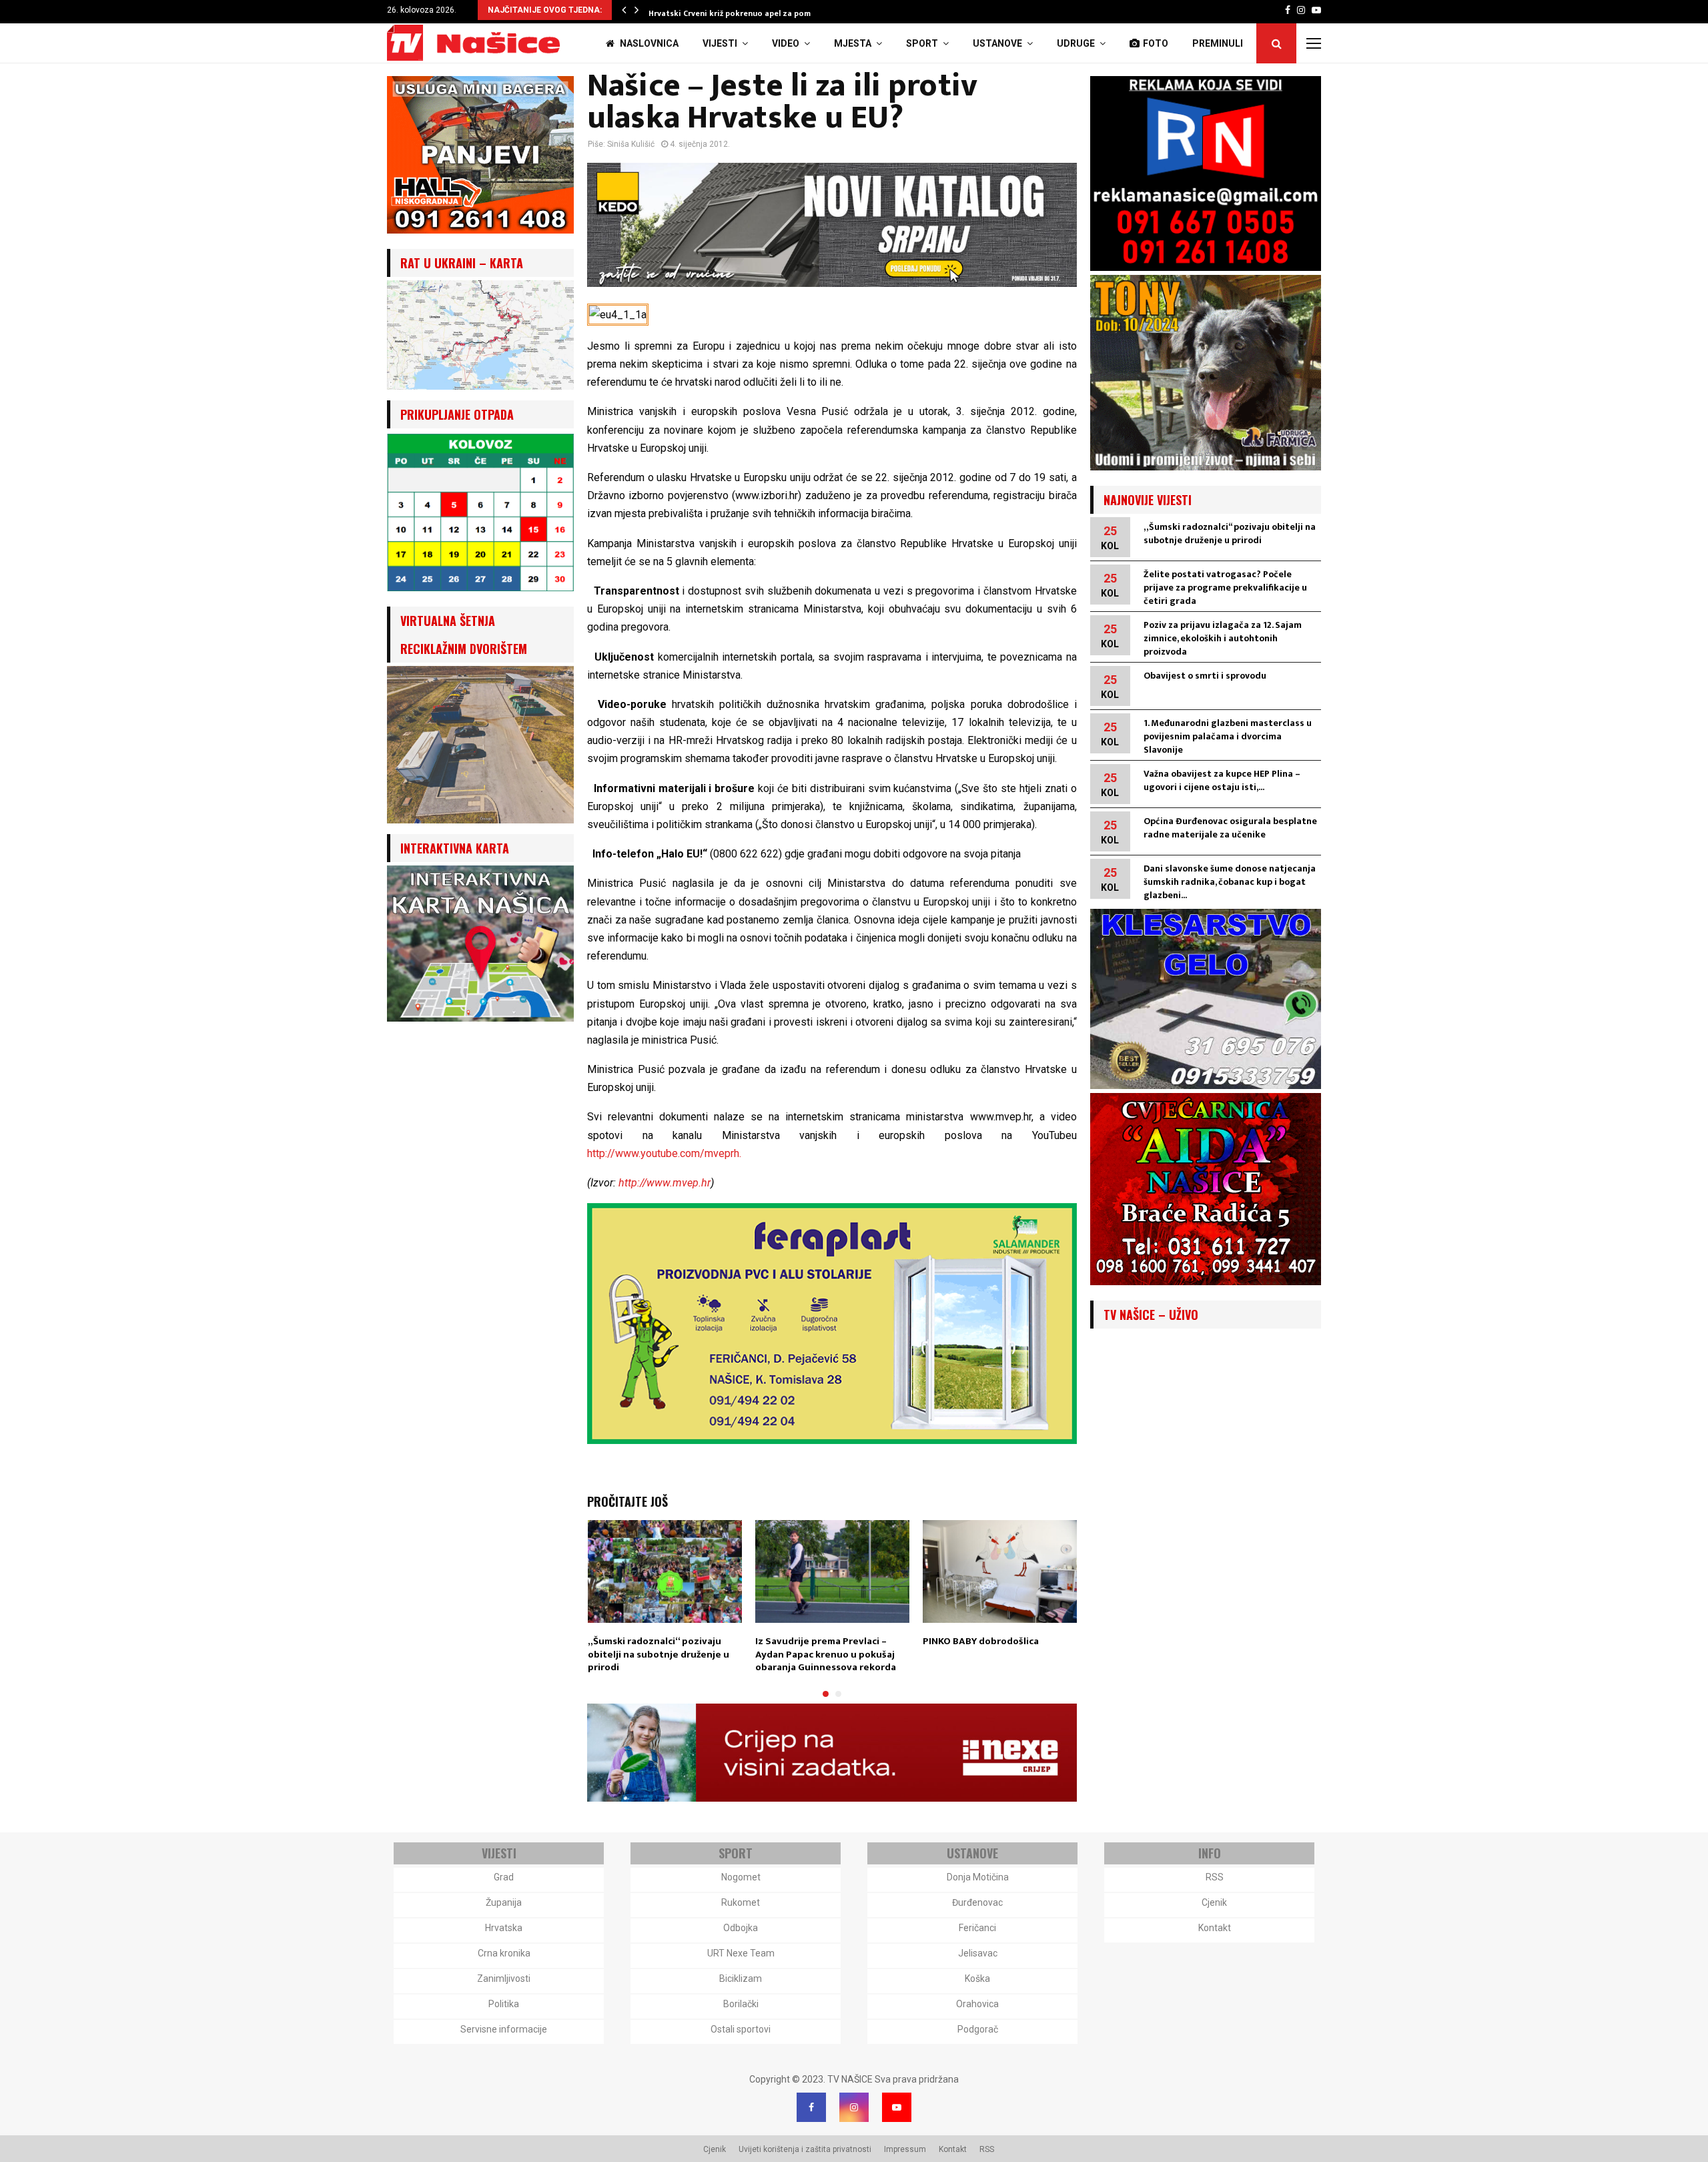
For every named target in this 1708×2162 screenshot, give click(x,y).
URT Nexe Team (741, 1953)
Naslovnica (648, 43)
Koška (977, 1978)
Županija (504, 1902)
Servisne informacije (504, 2029)
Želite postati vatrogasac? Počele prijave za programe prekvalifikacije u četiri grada (1225, 588)
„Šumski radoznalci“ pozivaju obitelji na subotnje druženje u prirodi (659, 1654)
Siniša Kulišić (631, 144)
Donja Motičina (978, 1877)
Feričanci (977, 1928)
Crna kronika (504, 1953)
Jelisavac (978, 1953)
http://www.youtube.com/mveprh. (664, 1153)
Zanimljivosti (504, 1978)
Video (786, 43)
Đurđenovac (977, 1902)
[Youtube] (897, 2107)
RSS (1215, 1877)
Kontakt (1215, 1928)
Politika (504, 2004)
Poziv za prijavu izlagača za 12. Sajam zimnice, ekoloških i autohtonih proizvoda (1223, 638)
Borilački (741, 2004)
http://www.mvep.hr (665, 1183)
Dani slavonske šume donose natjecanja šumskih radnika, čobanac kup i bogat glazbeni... (1230, 882)
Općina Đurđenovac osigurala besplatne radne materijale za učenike (1230, 828)
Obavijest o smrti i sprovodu (1205, 676)
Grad (504, 1877)
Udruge (1076, 43)
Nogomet (741, 1877)
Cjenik (1214, 1902)
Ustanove (997, 43)
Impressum (905, 2149)
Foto (1156, 43)
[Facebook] (811, 2107)
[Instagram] (854, 2107)
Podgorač (978, 2029)
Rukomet (741, 1902)
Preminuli (1218, 43)
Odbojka (741, 1928)
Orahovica (977, 2004)
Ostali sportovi (741, 2029)
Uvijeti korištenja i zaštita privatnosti (805, 2149)
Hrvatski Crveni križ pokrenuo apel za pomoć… (738, 13)
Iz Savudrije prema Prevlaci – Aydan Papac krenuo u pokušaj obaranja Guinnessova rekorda (826, 1654)
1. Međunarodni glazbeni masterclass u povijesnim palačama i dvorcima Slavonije (1228, 736)
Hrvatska (504, 1928)
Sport (922, 43)
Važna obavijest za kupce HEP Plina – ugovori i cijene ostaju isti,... (1222, 780)
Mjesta (853, 43)
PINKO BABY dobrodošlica (981, 1641)
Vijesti (720, 43)
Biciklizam (741, 1978)
